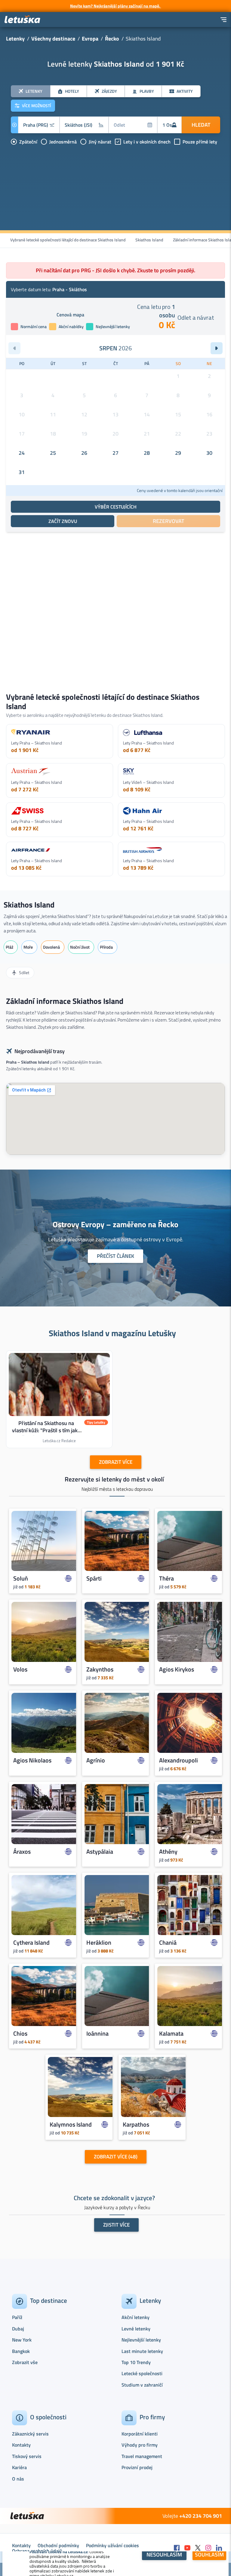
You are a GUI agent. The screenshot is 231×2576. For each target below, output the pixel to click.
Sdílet (24, 972)
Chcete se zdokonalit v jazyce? (114, 2198)
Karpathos (136, 2125)
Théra (166, 1578)
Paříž (17, 2317)
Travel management (142, 2456)
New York (22, 2340)
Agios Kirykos (177, 1669)
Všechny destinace (53, 39)
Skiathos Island (149, 240)
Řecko (112, 39)
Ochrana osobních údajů (37, 2551)
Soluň (21, 1578)
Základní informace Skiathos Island (65, 1001)
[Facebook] (177, 2548)
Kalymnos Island (71, 2125)
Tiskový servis (27, 2456)
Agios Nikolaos (32, 1760)
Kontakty (21, 2445)
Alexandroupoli (179, 1760)
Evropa (90, 39)
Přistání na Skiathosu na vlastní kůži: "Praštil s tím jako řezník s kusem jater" (46, 1430)
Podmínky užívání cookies (112, 2545)
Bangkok (21, 2351)
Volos (20, 1669)
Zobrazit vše (25, 2362)
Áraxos (22, 1852)
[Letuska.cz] (23, 20)
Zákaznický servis (30, 2434)
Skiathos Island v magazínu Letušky (112, 1333)
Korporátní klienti (140, 2434)
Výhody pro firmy (140, 2445)
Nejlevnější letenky (141, 2340)
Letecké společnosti (142, 2373)
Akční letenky (136, 2317)
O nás (18, 2479)
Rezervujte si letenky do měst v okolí (114, 1479)
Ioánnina (97, 2034)
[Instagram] (208, 2548)
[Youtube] (187, 2548)
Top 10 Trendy (136, 2362)
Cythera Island (31, 1943)
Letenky (15, 39)
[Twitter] (198, 2548)
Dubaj (18, 2329)
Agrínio (96, 1760)
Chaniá (168, 1943)
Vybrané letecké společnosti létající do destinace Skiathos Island (68, 240)
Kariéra (19, 2467)
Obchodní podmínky (58, 2545)
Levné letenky (136, 2329)
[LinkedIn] (219, 2548)
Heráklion (99, 1943)
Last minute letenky (142, 2351)
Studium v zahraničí (142, 2385)
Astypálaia (100, 1852)
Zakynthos (100, 1669)
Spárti (94, 1578)
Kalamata (171, 2034)
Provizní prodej (137, 2467)
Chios (20, 2034)
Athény (168, 1852)
